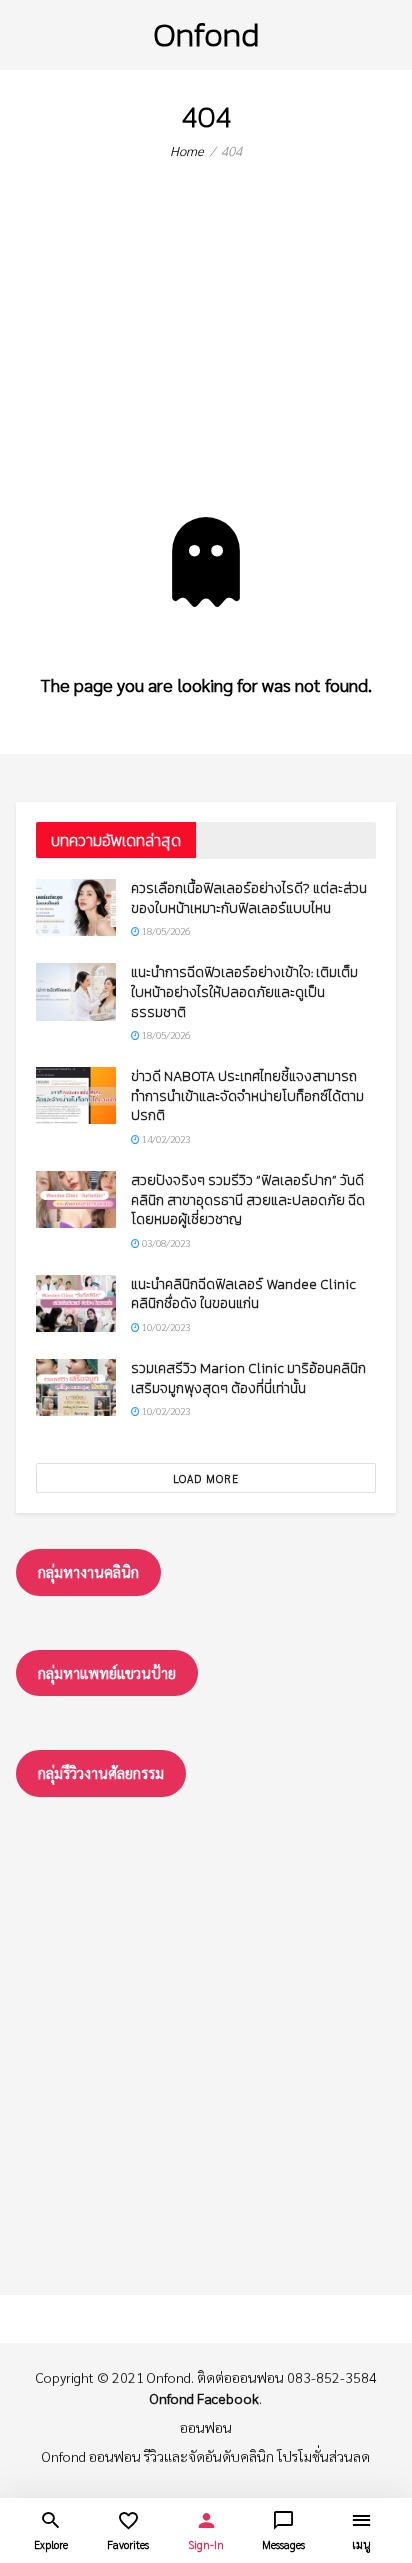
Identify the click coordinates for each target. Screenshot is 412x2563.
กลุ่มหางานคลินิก (88, 1571)
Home (187, 150)
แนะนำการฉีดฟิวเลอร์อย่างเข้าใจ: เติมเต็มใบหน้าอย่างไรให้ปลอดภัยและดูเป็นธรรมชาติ (244, 992)
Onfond (206, 34)
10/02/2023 (165, 1326)
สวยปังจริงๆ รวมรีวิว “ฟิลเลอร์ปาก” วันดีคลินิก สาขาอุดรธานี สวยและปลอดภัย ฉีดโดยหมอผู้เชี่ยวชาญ (248, 1200)
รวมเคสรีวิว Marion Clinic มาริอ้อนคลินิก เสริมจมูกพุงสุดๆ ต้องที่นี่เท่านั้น (248, 1378)
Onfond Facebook (204, 2398)
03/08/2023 (165, 1242)
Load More (206, 1478)
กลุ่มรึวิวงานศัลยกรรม (101, 1772)
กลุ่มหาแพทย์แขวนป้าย (107, 1672)
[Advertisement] (206, 354)
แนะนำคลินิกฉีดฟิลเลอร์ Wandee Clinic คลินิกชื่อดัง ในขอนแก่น (243, 1294)
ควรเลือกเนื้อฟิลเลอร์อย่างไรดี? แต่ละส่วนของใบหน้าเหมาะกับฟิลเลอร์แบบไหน (249, 898)
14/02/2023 (165, 1138)
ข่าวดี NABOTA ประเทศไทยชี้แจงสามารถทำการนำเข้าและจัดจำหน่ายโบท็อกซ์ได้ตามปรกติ (247, 1096)
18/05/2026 (165, 930)
